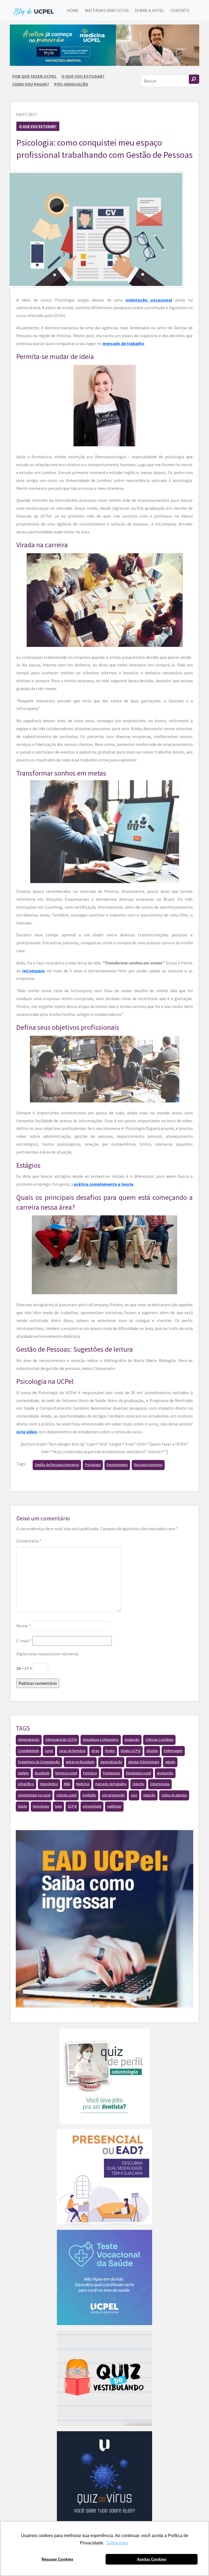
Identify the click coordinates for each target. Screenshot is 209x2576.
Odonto (138, 1784)
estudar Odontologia (144, 1762)
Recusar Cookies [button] (57, 2559)
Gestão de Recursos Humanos (57, 1465)
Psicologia (93, 1465)
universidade (92, 1806)
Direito (110, 1751)
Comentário (29, 1541)
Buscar (194, 79)
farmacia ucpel (66, 1773)
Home (73, 10)
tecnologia (41, 1806)
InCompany (34, 971)
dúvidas (152, 1751)
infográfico (26, 1784)
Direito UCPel (131, 1751)
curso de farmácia (72, 1751)
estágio (23, 1773)
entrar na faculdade (80, 1762)
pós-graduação (113, 1795)
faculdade (42, 1773)
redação (149, 1795)
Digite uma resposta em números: (48, 1654)
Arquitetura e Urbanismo (101, 1740)
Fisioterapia (111, 1773)
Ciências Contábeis (159, 1740)
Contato (180, 10)
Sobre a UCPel (150, 10)
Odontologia (160, 1784)
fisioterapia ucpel (139, 1773)
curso (49, 1751)
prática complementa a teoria (104, 1184)
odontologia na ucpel (34, 1795)
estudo (170, 1762)
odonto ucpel (66, 1795)
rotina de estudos (174, 1795)
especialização (111, 1762)
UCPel (72, 1806)
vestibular (114, 1806)
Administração (29, 1740)
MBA (67, 1784)
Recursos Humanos (148, 1465)
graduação (165, 1773)
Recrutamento (117, 1465)
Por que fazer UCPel (34, 76)
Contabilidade (28, 1751)
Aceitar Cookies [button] (152, 2559)
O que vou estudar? (83, 76)
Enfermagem (173, 1751)
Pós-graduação (71, 84)
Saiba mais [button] (117, 2543)
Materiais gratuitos (107, 10)
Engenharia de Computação (39, 1762)
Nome (23, 1626)
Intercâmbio (49, 1784)
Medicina (83, 1784)
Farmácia (90, 1773)
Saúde (22, 1806)
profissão (89, 1795)
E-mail (24, 1641)
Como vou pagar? (31, 84)
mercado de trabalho (123, 343)
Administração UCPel (61, 1740)
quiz (134, 1795)
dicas (95, 1751)
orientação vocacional (149, 300)
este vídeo (27, 1432)
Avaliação (132, 1740)
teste (58, 1806)
